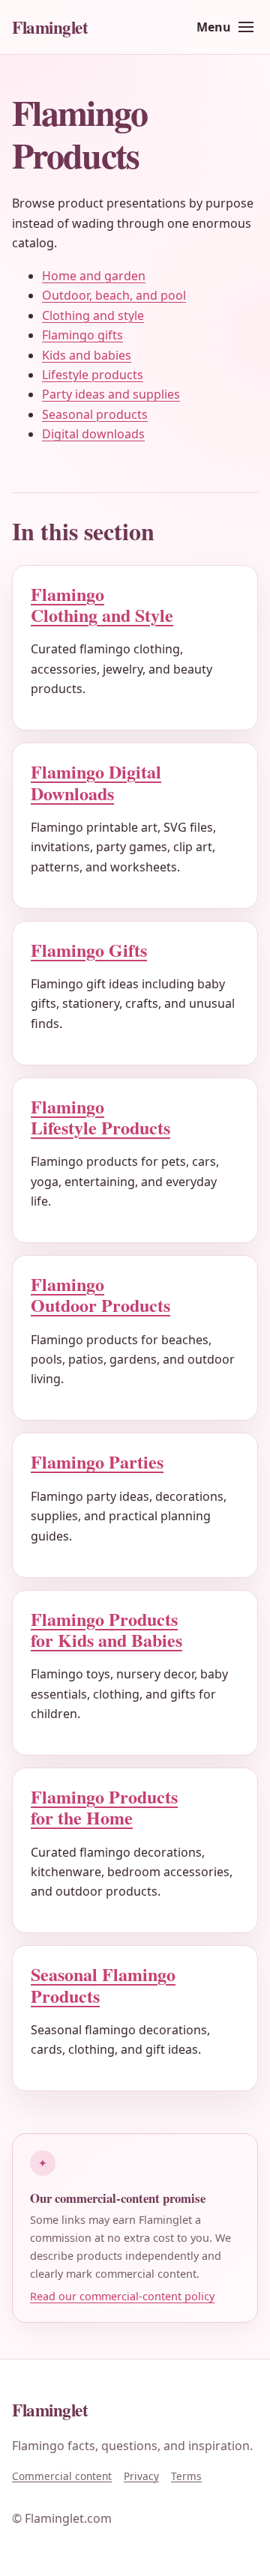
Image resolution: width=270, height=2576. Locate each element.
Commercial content (62, 2476)
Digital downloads (93, 434)
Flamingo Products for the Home (104, 1807)
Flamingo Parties (97, 1461)
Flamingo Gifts (89, 950)
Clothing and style (93, 315)
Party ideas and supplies (111, 394)
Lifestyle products (93, 375)
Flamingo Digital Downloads (96, 782)
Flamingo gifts (82, 335)
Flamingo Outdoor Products (100, 1294)
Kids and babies (87, 355)
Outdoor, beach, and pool (114, 295)
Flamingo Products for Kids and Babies (106, 1629)
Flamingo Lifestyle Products (100, 1117)
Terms (186, 2476)
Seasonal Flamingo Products (103, 1984)
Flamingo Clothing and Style (102, 604)
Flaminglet (50, 27)
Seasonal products (95, 414)
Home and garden (94, 276)
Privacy (141, 2476)
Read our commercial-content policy (122, 2296)
